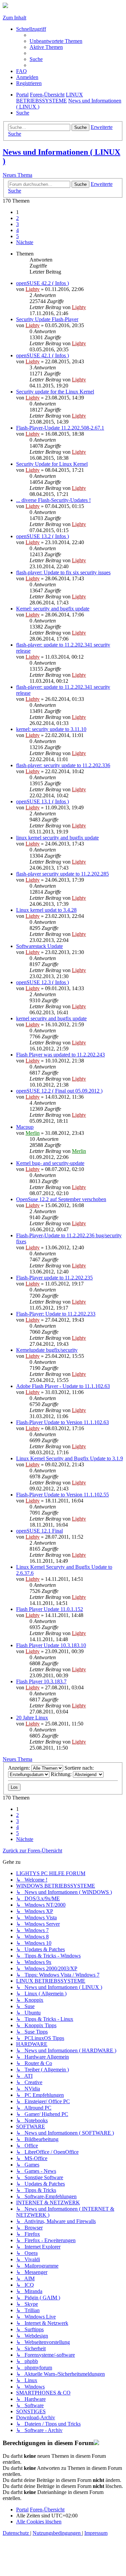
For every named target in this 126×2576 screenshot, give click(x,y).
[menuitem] (56, 41)
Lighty (33, 289)
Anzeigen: (20, 1768)
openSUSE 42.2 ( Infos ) (43, 283)
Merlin (33, 1133)
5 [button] (17, 236)
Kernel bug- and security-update (50, 1163)
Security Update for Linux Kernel (52, 464)
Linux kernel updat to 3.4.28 (46, 910)
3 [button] (17, 224)
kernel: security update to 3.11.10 (51, 729)
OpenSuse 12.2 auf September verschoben (61, 1199)
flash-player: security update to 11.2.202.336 (63, 765)
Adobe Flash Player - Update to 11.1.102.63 (63, 1386)
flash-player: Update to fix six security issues (63, 572)
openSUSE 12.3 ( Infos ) (43, 982)
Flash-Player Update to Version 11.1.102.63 (62, 1422)
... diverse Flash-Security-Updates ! (53, 500)
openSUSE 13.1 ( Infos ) (43, 801)
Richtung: (62, 1774)
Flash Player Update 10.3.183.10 (51, 1645)
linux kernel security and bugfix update (57, 838)
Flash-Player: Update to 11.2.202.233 (56, 1314)
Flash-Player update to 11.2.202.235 (54, 1278)
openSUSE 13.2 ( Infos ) (43, 536)
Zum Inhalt (14, 18)
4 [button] (17, 230)
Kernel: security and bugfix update (53, 609)
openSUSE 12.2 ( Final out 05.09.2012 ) (59, 1091)
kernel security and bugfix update (51, 1018)
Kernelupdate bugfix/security (47, 1350)
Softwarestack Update (39, 946)
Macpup (25, 1127)
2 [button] (17, 218)
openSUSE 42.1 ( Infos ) (43, 355)
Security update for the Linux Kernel (55, 392)
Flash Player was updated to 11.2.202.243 (60, 1055)
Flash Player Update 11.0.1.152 (50, 1609)
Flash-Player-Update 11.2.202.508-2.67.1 (60, 428)
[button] (25, 242)
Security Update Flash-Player (47, 319)
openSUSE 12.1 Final (39, 1531)
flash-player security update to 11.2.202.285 (62, 874)
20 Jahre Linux (32, 1718)
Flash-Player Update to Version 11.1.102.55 (62, 1495)
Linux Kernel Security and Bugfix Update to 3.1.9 (70, 1458)
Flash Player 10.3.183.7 (41, 1681)
